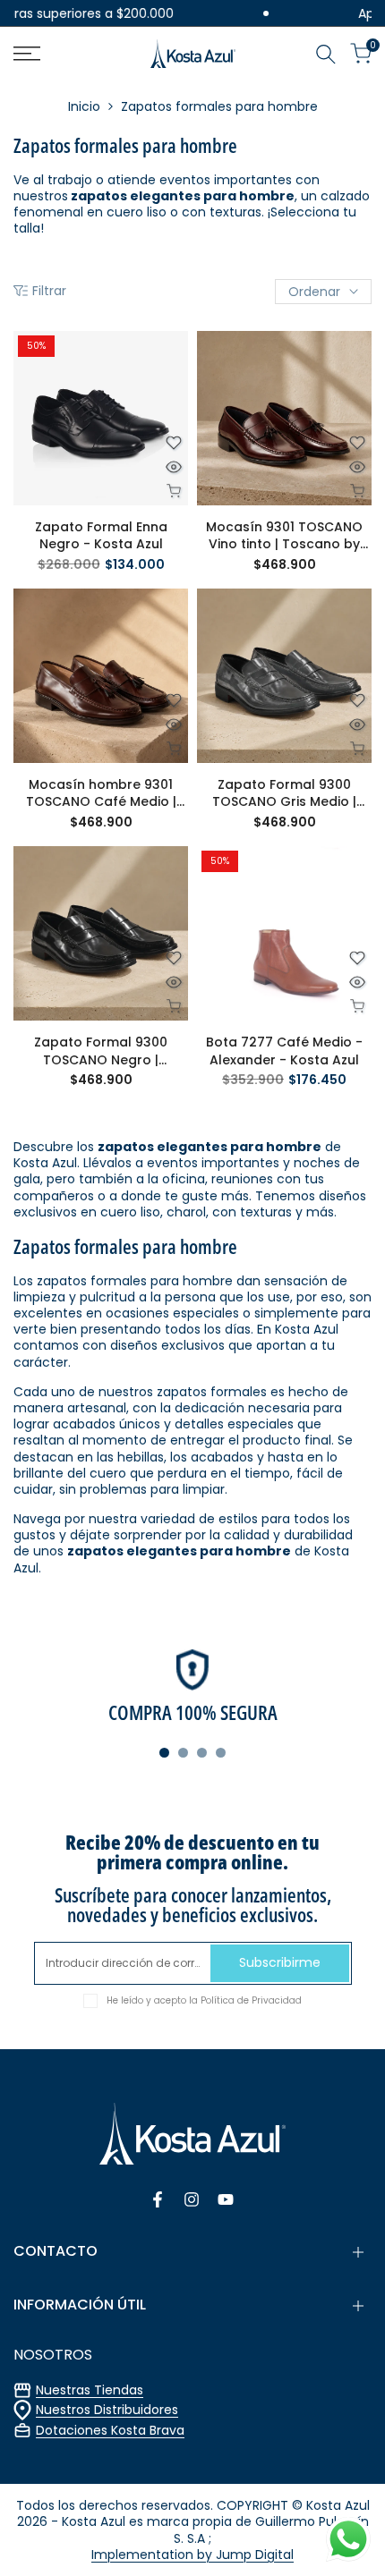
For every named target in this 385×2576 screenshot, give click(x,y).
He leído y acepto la (204, 2000)
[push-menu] (27, 54)
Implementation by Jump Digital (192, 2555)
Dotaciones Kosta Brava (110, 2430)
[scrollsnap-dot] (164, 1753)
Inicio (84, 106)
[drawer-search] (326, 54)
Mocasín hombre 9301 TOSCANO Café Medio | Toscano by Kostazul (101, 794)
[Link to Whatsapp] (348, 2539)
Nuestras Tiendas (90, 2390)
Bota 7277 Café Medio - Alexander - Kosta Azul (284, 1051)
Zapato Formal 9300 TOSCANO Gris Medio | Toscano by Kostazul (284, 794)
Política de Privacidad (251, 2000)
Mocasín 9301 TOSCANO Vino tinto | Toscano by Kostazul (284, 536)
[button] (174, 443)
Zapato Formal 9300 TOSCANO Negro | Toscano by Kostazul (101, 1051)
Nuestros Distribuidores (107, 2410)
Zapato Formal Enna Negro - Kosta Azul (101, 536)
